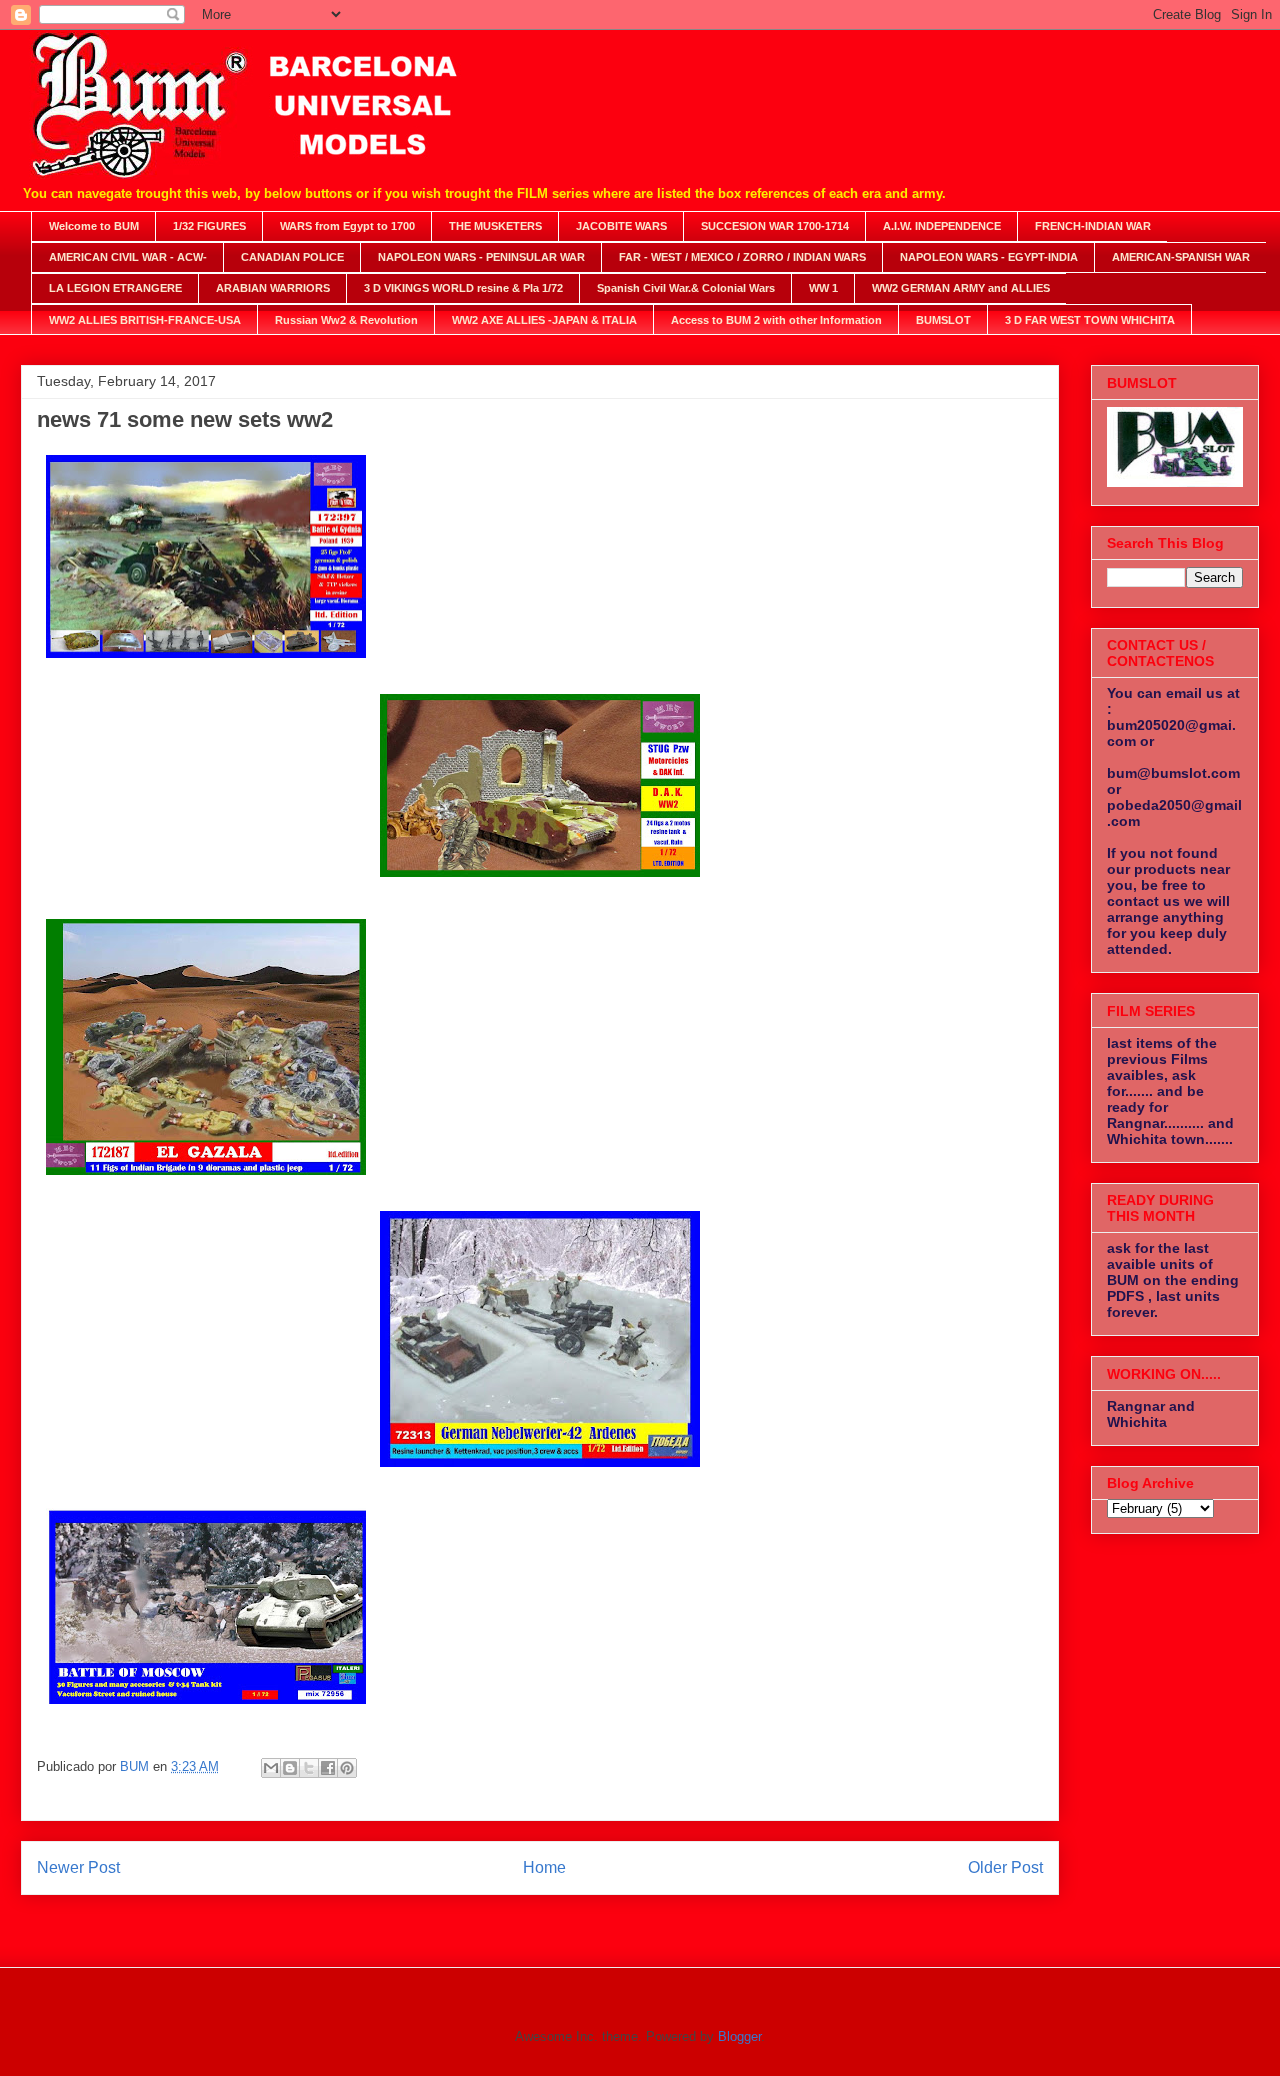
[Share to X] (309, 1768)
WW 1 (823, 288)
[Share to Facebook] (328, 1768)
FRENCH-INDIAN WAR (1093, 226)
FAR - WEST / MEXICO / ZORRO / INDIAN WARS (742, 257)
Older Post (1005, 1867)
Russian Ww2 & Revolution (346, 320)
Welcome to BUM (94, 226)
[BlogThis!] (290, 1768)
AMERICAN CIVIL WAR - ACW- (128, 257)
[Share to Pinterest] (347, 1768)
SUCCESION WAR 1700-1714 (775, 226)
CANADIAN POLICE (292, 257)
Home (544, 1867)
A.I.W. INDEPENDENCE (942, 226)
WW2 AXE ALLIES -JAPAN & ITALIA (544, 320)
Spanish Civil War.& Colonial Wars (686, 288)
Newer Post (78, 1867)
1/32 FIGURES (209, 226)
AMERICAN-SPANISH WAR (1181, 257)
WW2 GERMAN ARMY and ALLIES (961, 288)
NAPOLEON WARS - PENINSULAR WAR (481, 257)
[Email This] (271, 1768)
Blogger (739, 2036)
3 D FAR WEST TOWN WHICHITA (1090, 320)
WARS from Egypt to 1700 (347, 226)
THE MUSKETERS (495, 226)
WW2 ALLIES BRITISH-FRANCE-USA (145, 320)
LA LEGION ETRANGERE (115, 288)
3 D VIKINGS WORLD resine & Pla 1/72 (463, 288)
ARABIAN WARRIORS (273, 288)
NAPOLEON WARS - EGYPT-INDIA (989, 257)
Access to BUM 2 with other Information (776, 320)
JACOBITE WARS (621, 226)
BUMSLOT (943, 320)
